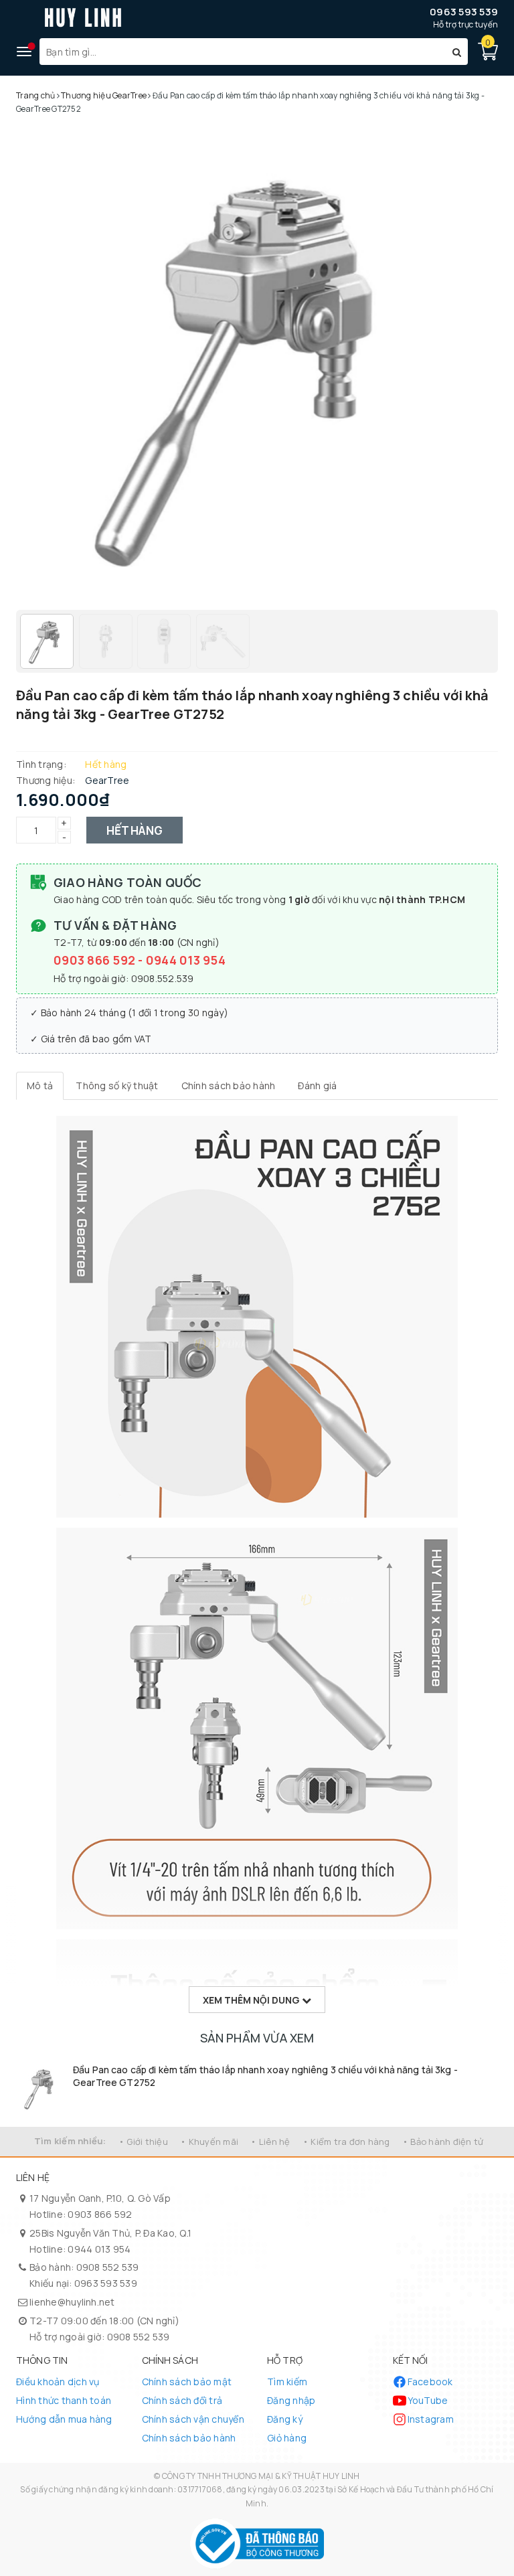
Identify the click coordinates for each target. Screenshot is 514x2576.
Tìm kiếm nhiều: (70, 2141)
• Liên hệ (270, 2142)
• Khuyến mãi (209, 2142)
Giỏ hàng (287, 2438)
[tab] (40, 1086)
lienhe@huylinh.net (72, 2302)
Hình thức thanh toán (64, 2400)
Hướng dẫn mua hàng (64, 2419)
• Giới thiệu (143, 2142)
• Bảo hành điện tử (443, 2142)
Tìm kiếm (287, 2382)
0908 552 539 (108, 2267)
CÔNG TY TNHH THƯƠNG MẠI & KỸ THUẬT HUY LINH (261, 2476)
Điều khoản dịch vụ (58, 2382)
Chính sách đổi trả (182, 2400)
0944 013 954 (186, 960)
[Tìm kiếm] (457, 52)
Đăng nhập (291, 2400)
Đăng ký (285, 2419)
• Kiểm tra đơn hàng (346, 2142)
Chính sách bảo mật (187, 2382)
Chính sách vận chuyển (193, 2419)
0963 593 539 (464, 12)
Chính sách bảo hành (189, 2438)
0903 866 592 (96, 960)
